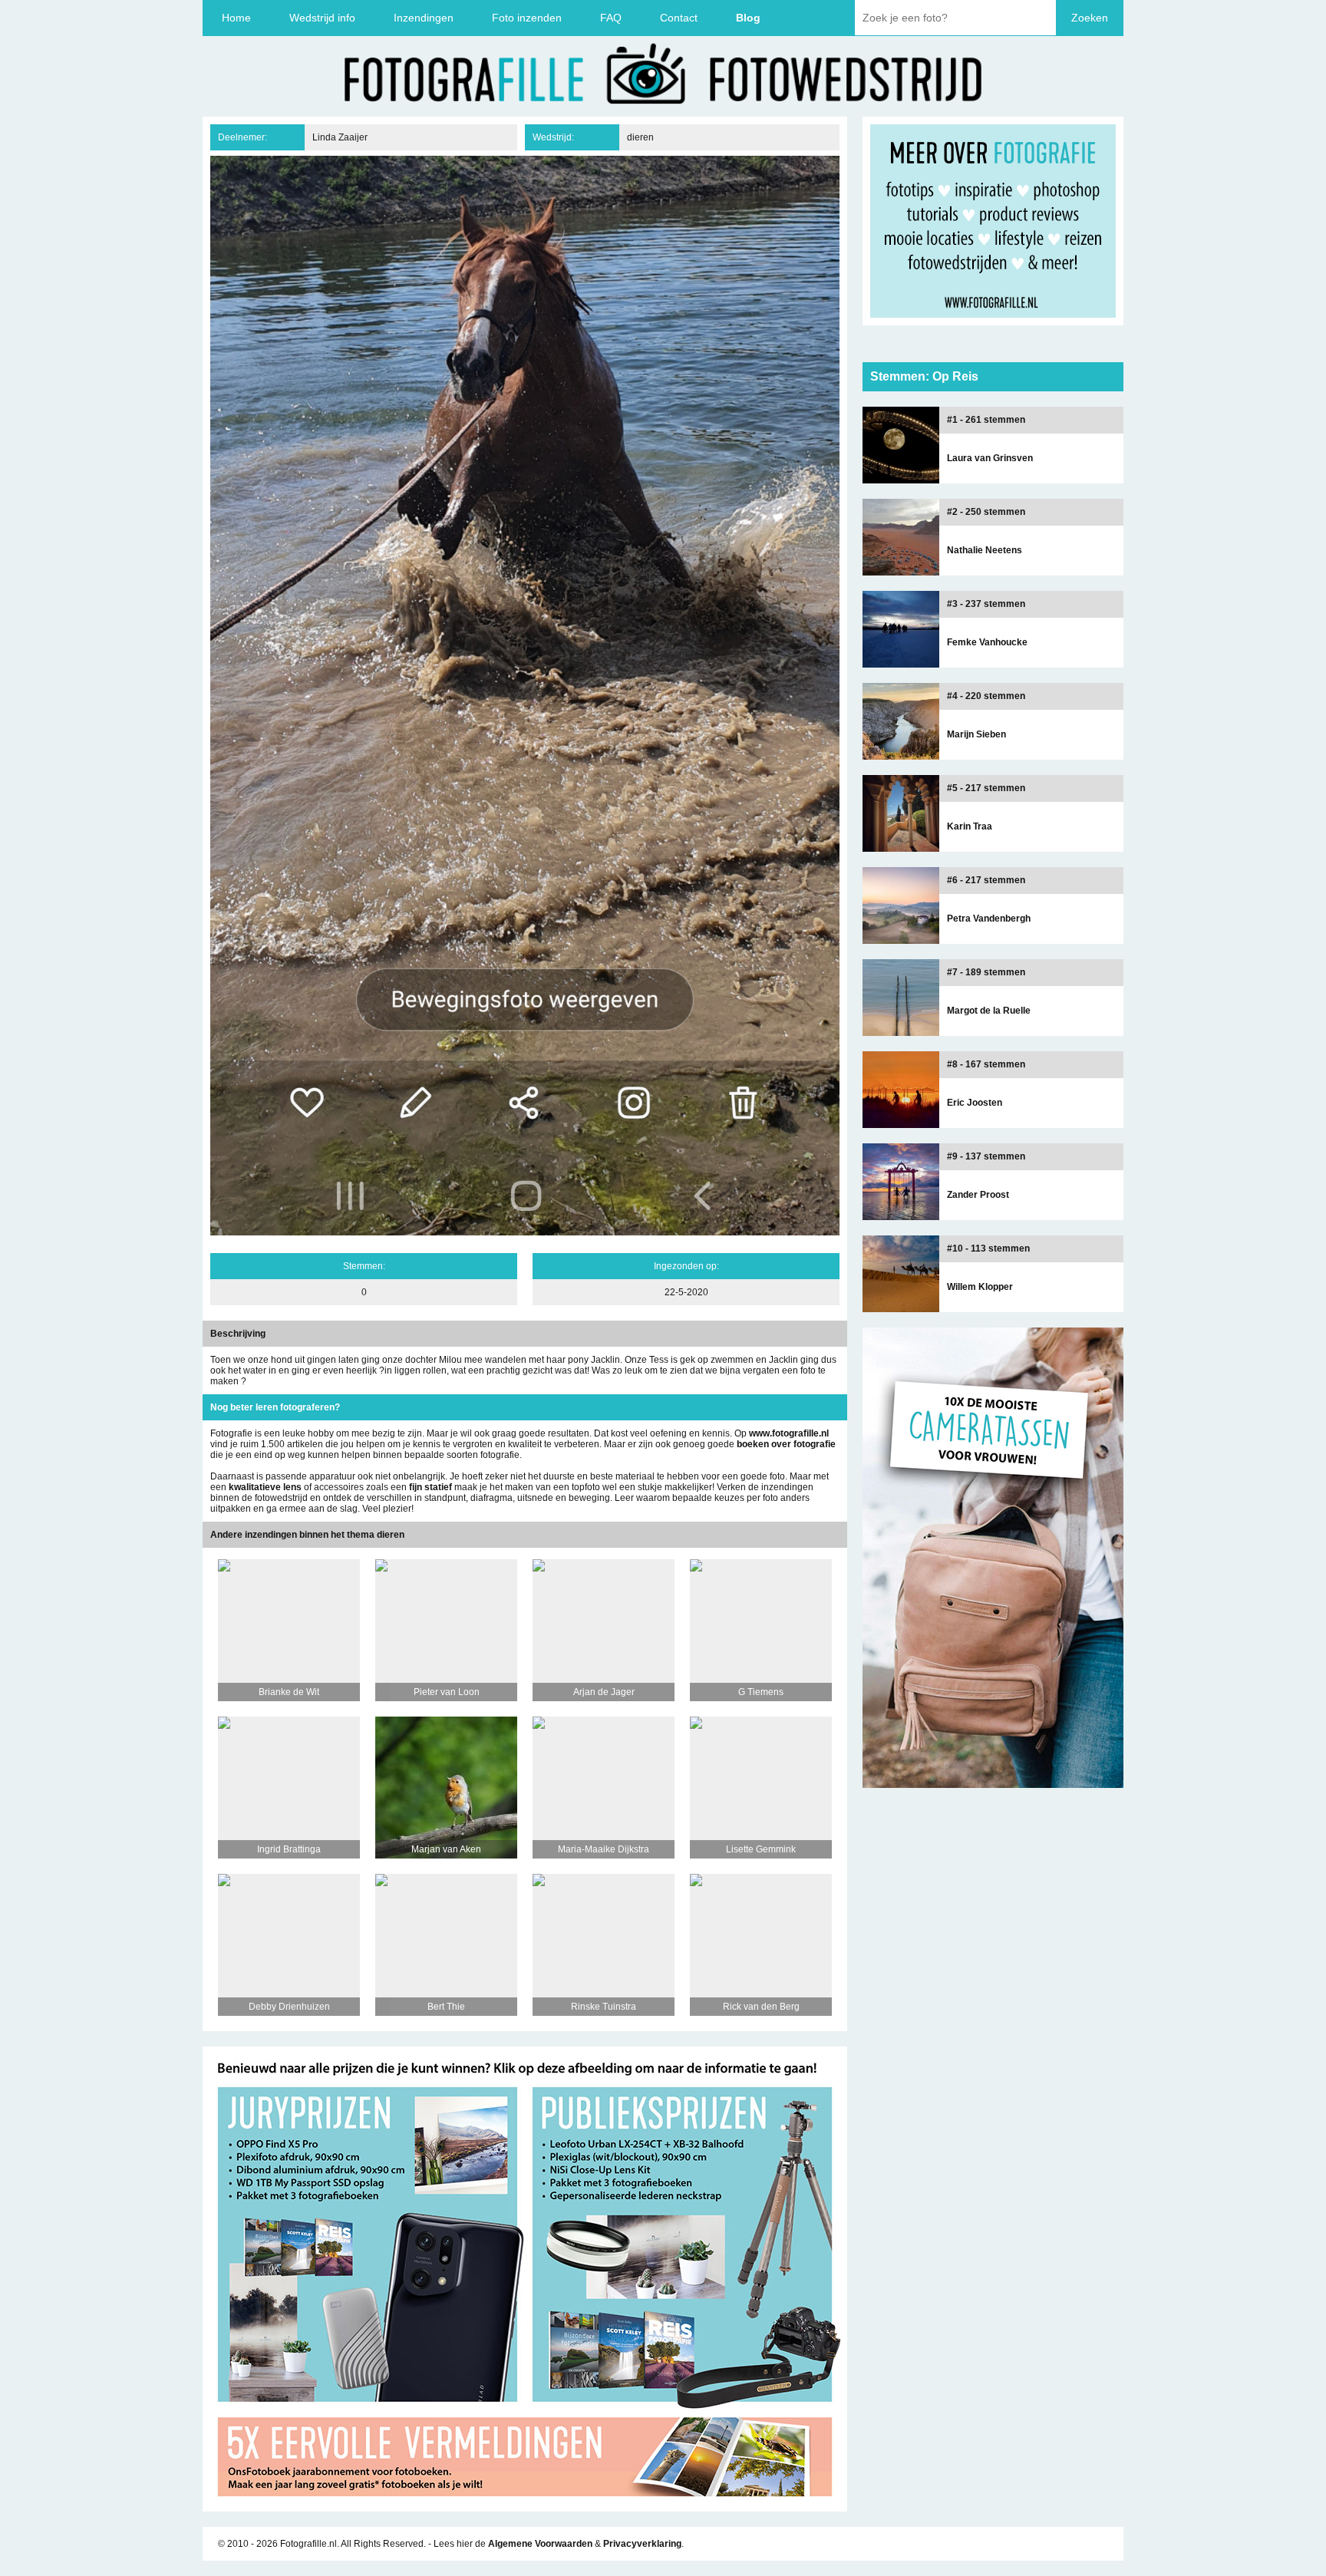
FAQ (611, 18)
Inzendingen (424, 18)
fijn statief (430, 1487)
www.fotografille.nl (789, 1433)
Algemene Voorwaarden (540, 2544)
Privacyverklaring (642, 2544)
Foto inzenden (527, 18)
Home (236, 18)
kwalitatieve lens (265, 1487)
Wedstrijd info (322, 18)
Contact (679, 18)
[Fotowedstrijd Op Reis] (525, 2506)
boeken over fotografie (786, 1444)
